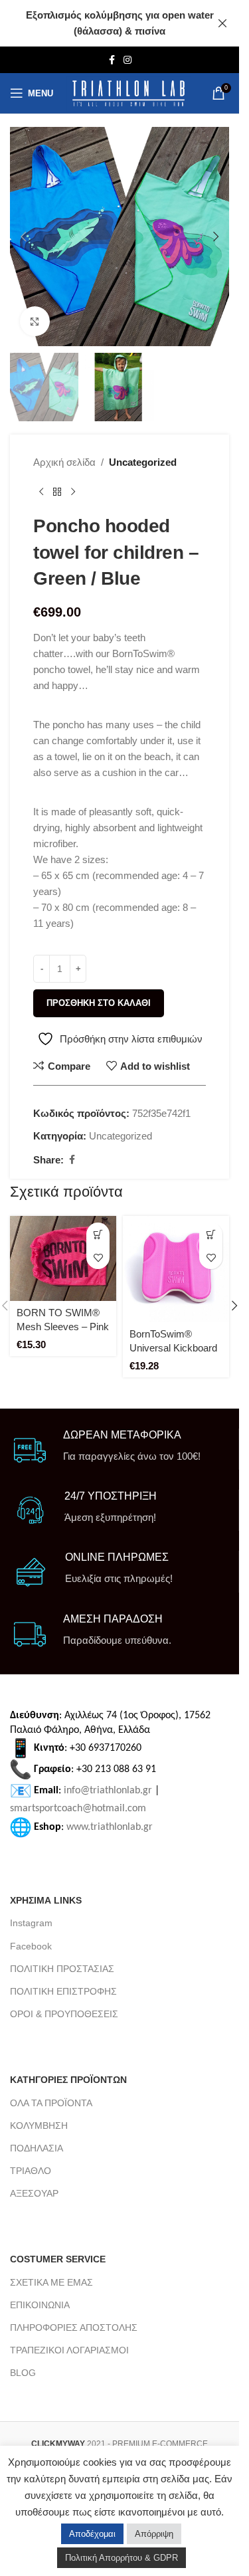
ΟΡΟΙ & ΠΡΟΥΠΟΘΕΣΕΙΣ (64, 2014)
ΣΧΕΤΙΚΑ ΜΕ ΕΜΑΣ (51, 2282)
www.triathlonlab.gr (110, 1827)
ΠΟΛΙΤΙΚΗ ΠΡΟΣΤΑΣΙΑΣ (62, 1969)
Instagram (31, 1923)
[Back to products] (57, 492)
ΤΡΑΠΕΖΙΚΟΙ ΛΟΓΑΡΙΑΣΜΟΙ (69, 2350)
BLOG (23, 2373)
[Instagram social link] (127, 60)
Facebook (31, 1946)
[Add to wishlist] (98, 1257)
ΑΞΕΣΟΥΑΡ (34, 2193)
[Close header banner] (222, 23)
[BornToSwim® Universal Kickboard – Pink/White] (176, 1269)
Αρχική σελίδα (64, 462)
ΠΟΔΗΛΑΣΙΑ (37, 2148)
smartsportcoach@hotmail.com (78, 1809)
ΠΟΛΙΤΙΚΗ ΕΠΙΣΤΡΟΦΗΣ (63, 1991)
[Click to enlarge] (35, 321)
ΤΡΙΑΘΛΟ (31, 2171)
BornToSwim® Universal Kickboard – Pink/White (173, 1348)
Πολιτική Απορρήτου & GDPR (122, 2558)
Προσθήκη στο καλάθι (99, 1003)
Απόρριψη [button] (154, 2534)
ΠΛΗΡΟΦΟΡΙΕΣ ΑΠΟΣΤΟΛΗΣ (74, 2328)
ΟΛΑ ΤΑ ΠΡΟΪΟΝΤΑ (51, 2103)
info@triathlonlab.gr (108, 1791)
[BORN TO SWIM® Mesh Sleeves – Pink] (63, 1258)
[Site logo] (128, 93)
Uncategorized (143, 462)
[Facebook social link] (112, 60)
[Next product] (73, 492)
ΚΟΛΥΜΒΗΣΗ (39, 2126)
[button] (23, 237)
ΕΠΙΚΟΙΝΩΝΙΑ (40, 2305)
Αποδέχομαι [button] (92, 2534)
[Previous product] (41, 492)
